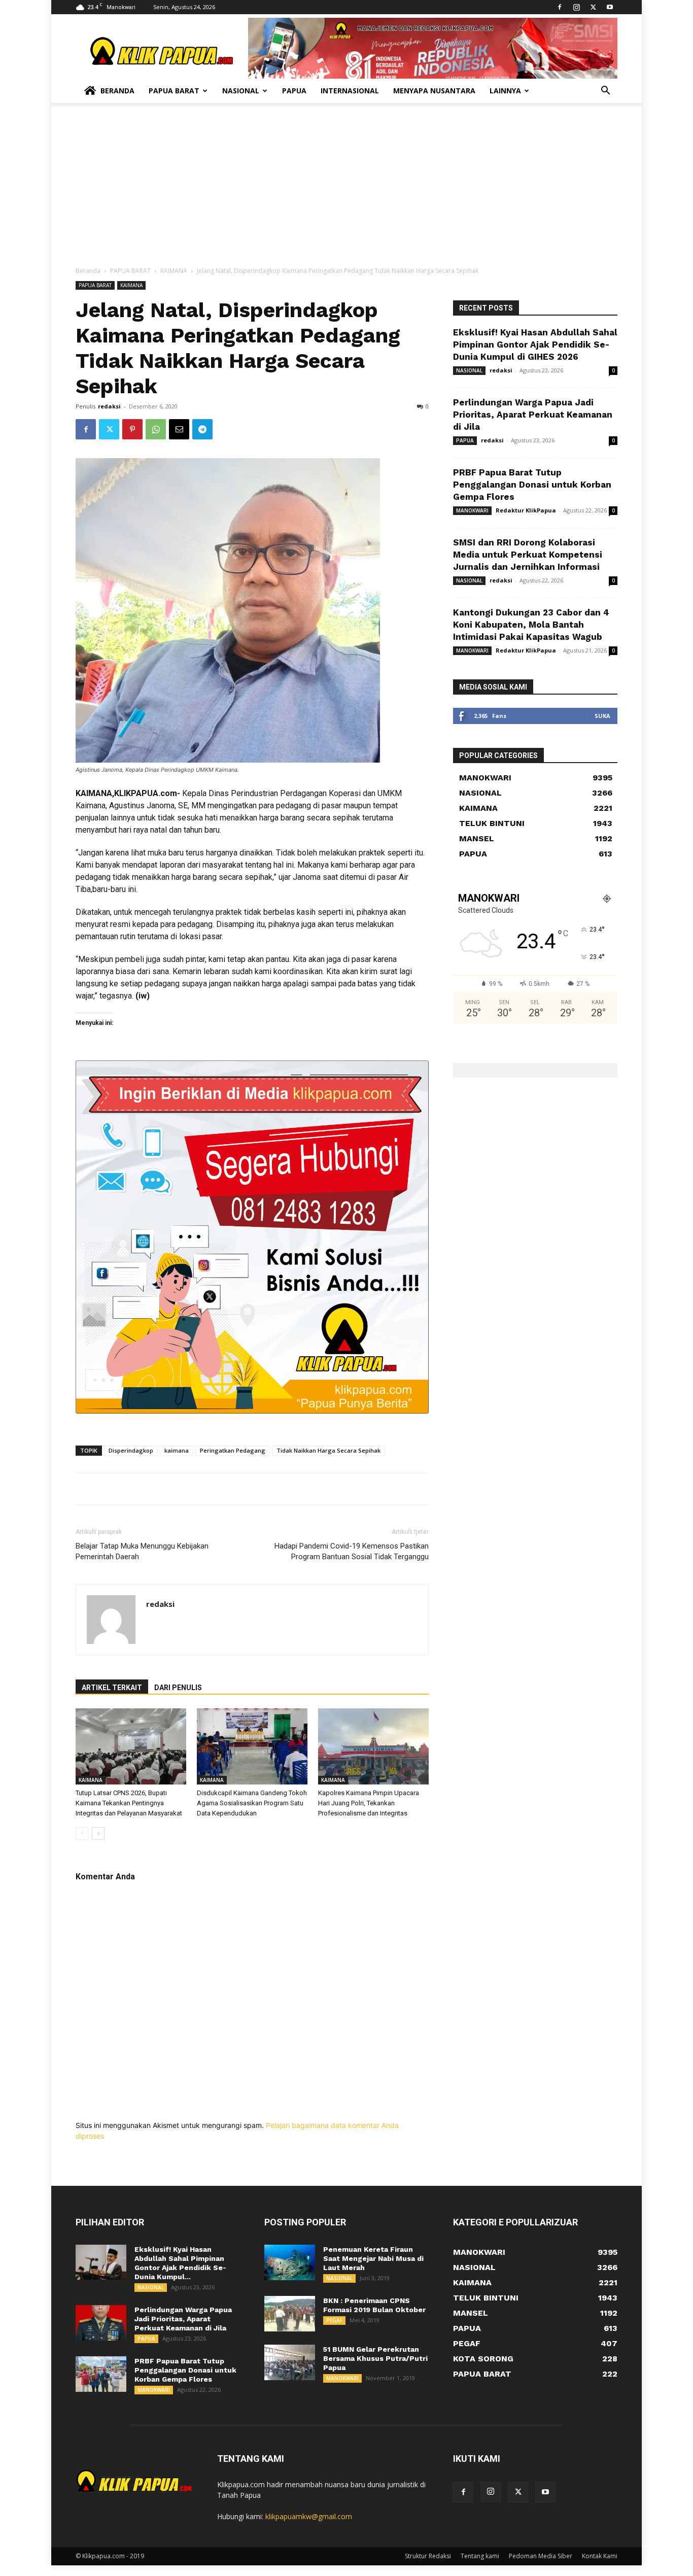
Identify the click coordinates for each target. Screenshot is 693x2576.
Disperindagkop (131, 1450)
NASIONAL (469, 370)
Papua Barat (174, 91)
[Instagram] (576, 7)
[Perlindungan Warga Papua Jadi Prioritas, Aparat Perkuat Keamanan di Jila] (101, 2323)
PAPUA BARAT (130, 271)
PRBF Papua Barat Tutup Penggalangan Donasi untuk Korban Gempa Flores (532, 485)
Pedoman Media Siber (541, 2556)
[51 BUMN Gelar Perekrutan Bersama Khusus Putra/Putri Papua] (290, 2362)
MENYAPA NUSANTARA (434, 91)
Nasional (241, 91)
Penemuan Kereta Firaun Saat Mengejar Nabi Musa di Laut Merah (373, 2258)
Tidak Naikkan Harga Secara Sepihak (328, 1450)
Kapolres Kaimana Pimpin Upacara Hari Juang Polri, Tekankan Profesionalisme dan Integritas (369, 1803)
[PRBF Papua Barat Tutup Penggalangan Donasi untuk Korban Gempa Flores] (101, 2374)
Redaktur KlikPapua (526, 510)
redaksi (109, 406)
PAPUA (465, 440)
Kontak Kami (600, 2556)
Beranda (117, 91)
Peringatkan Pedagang (233, 1450)
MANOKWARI (472, 510)
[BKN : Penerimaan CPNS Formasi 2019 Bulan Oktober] (290, 2314)
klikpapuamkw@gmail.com (309, 2516)
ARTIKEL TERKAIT (112, 1688)
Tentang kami (480, 2556)
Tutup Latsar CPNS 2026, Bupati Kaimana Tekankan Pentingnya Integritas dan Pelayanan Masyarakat (129, 1803)
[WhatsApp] (156, 429)
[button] (605, 92)
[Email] (179, 429)
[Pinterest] (132, 429)
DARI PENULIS (178, 1688)
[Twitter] (593, 7)
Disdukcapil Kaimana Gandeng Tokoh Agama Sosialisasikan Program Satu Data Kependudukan (252, 1803)
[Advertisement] (346, 190)
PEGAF (334, 2320)
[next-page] (98, 1833)
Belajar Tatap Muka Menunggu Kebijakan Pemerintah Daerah (142, 1551)
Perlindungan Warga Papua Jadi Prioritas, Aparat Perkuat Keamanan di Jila (533, 415)
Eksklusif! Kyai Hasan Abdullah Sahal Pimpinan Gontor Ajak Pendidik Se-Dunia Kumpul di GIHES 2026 (535, 345)
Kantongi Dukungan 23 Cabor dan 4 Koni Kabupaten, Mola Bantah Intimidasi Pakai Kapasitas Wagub (531, 625)
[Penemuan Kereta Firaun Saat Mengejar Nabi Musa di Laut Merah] (290, 2262)
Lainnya (505, 91)
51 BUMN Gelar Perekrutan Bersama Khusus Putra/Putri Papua (375, 2358)
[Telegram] (202, 429)
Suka (602, 716)
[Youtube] (610, 7)
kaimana (177, 1450)
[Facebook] (560, 7)
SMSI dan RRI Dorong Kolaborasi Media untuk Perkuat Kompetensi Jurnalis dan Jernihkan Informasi (528, 555)
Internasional (350, 91)
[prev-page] (82, 1833)
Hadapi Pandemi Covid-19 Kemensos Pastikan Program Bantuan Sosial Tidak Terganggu (352, 1551)
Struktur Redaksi (428, 2556)
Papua (294, 91)
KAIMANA (174, 271)
